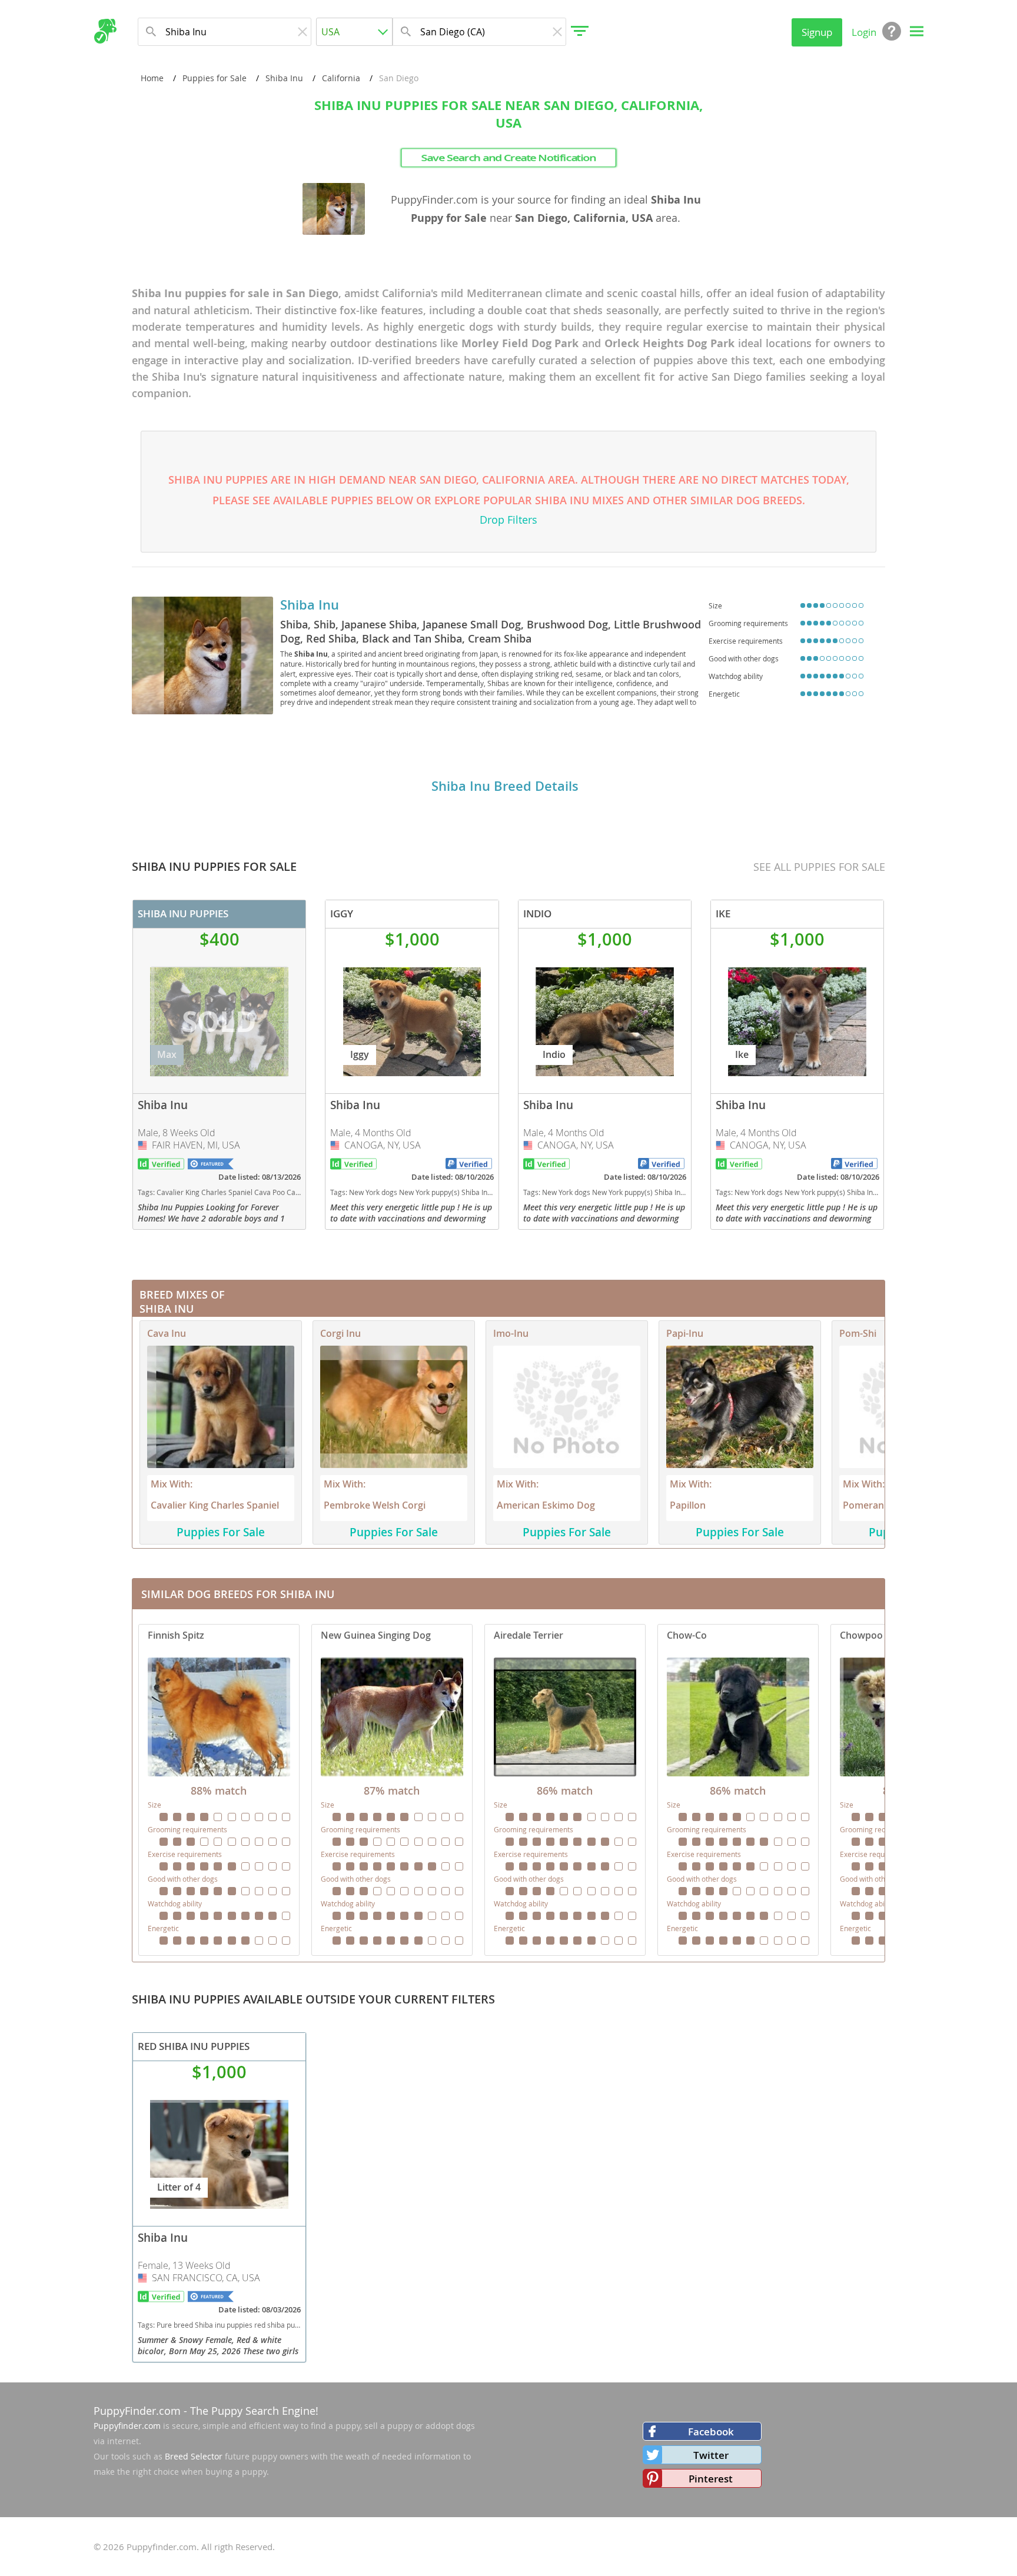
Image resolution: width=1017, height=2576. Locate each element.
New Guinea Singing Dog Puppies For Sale (392, 1790)
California (341, 78)
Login (864, 32)
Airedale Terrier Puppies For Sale (565, 1790)
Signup (817, 32)
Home (152, 78)
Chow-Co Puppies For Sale (738, 1790)
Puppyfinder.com (127, 2426)
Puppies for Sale (215, 78)
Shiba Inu (284, 78)
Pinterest (711, 2479)
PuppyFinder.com (137, 2411)
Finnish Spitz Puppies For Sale (219, 1790)
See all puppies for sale (819, 867)
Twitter (711, 2455)
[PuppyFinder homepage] (105, 31)
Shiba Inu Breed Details (505, 786)
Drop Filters (508, 520)
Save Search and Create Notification (508, 158)
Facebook (711, 2432)
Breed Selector (194, 2456)
